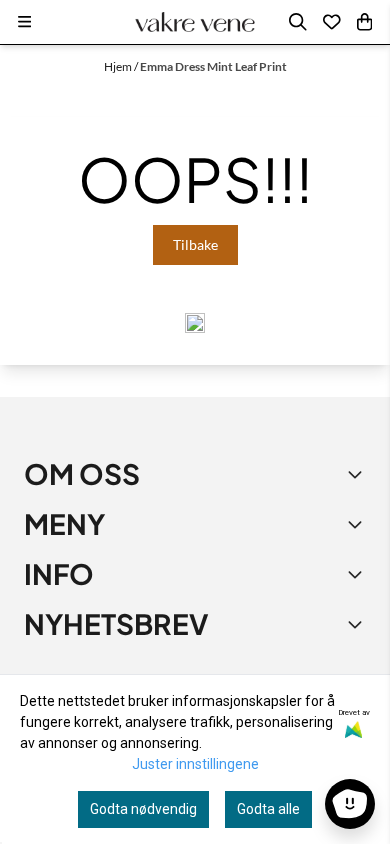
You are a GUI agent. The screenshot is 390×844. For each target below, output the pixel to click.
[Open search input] (298, 22)
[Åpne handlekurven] (364, 22)
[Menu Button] (24, 21)
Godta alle (268, 809)
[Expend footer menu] (358, 524)
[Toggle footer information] (358, 474)
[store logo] (195, 22)
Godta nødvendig (143, 809)
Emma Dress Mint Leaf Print (213, 66)
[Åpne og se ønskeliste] (332, 22)
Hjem (119, 66)
